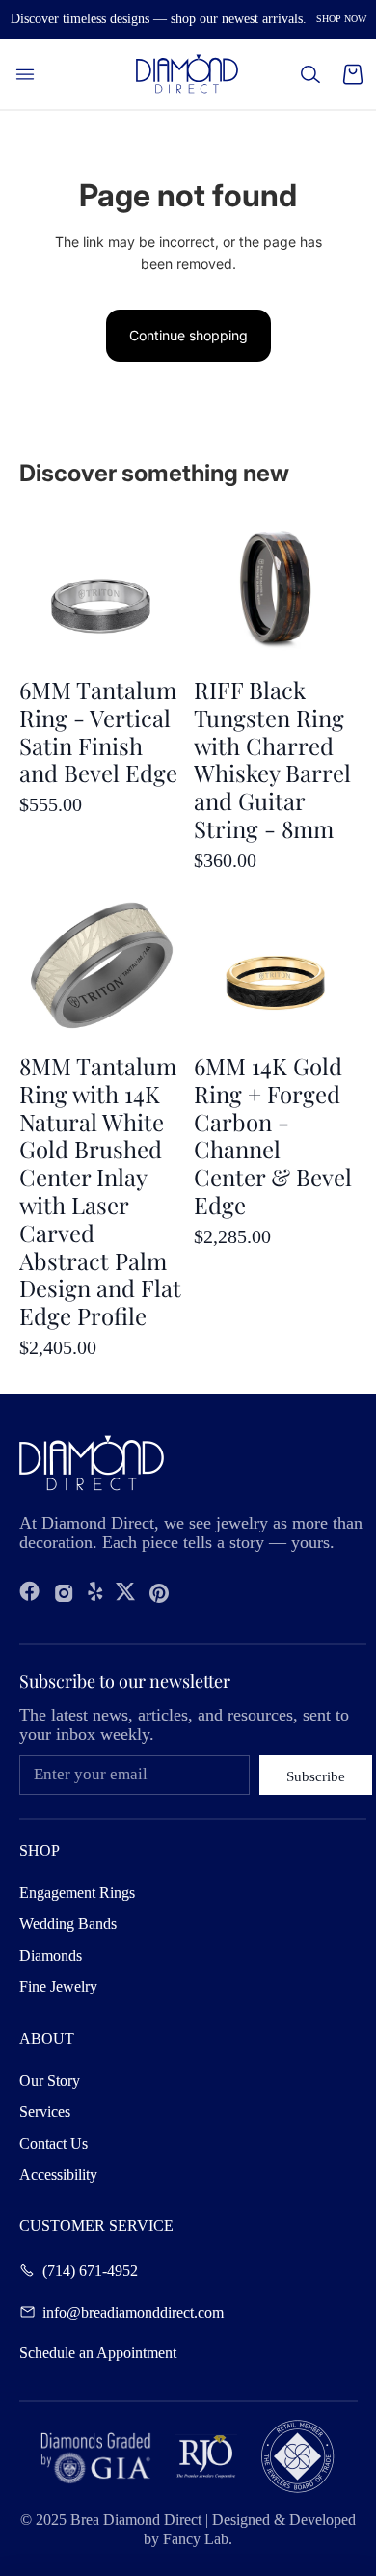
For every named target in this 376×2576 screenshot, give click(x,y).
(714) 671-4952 (90, 2270)
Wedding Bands (68, 1924)
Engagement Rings (77, 1893)
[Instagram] (64, 1593)
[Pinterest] (159, 1593)
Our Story (50, 2081)
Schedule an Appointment (98, 2353)
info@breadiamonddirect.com (133, 2312)
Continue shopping (188, 335)
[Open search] (310, 74)
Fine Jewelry (58, 1986)
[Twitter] (125, 1593)
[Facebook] (30, 1593)
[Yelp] (95, 1593)
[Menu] (25, 74)
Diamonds (51, 1955)
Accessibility (58, 2174)
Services (45, 2112)
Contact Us (54, 2143)
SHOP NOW (341, 19)
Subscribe (316, 1776)
